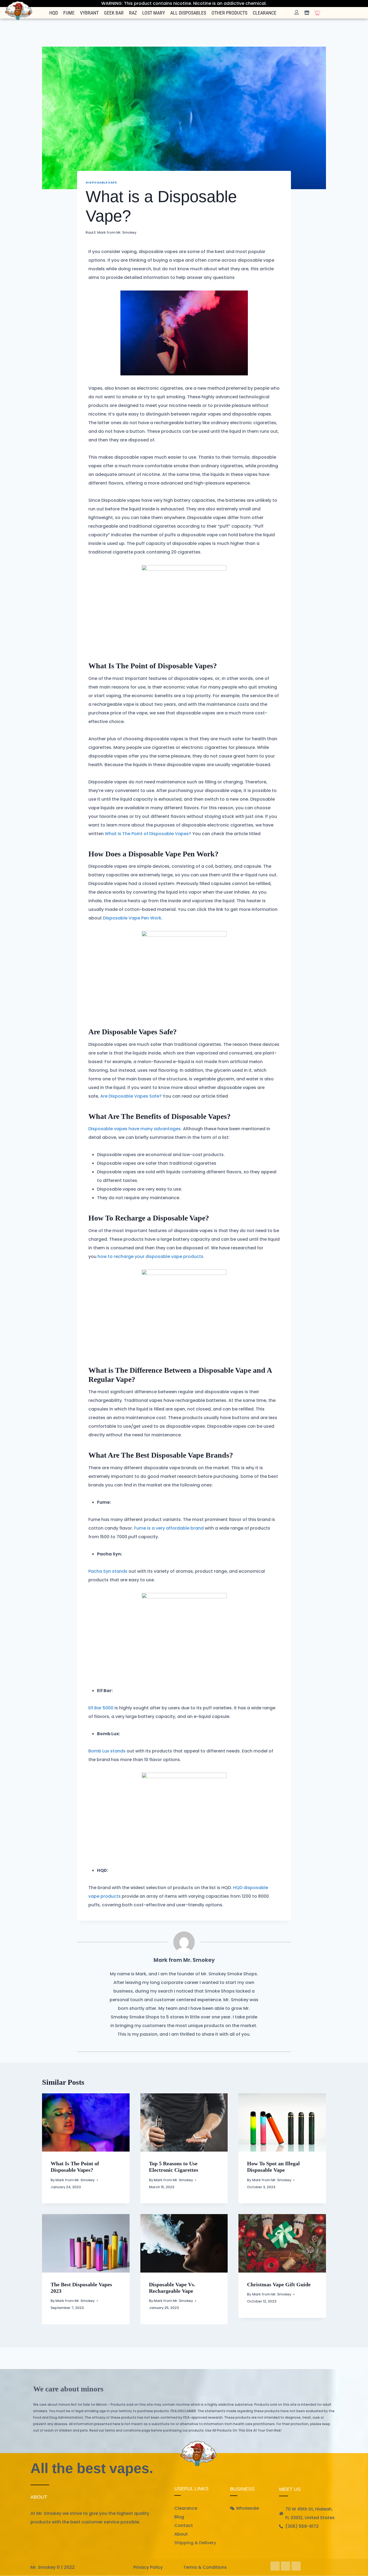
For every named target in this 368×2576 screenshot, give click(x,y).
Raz (133, 13)
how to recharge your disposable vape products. (151, 1256)
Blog (179, 2517)
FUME (69, 13)
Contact (184, 2525)
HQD (54, 13)
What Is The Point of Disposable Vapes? (148, 834)
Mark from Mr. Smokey (117, 232)
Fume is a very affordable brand (169, 1528)
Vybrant (89, 13)
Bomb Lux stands (107, 1751)
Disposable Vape (101, 182)
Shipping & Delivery (195, 2543)
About (181, 2534)
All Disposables (188, 13)
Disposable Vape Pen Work (132, 918)
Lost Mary (154, 13)
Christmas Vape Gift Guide (279, 2284)
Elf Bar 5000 (101, 1708)
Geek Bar (114, 13)
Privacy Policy (148, 2567)
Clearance (265, 13)
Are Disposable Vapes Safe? (131, 1096)
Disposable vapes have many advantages (135, 1129)
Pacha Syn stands (108, 1571)
